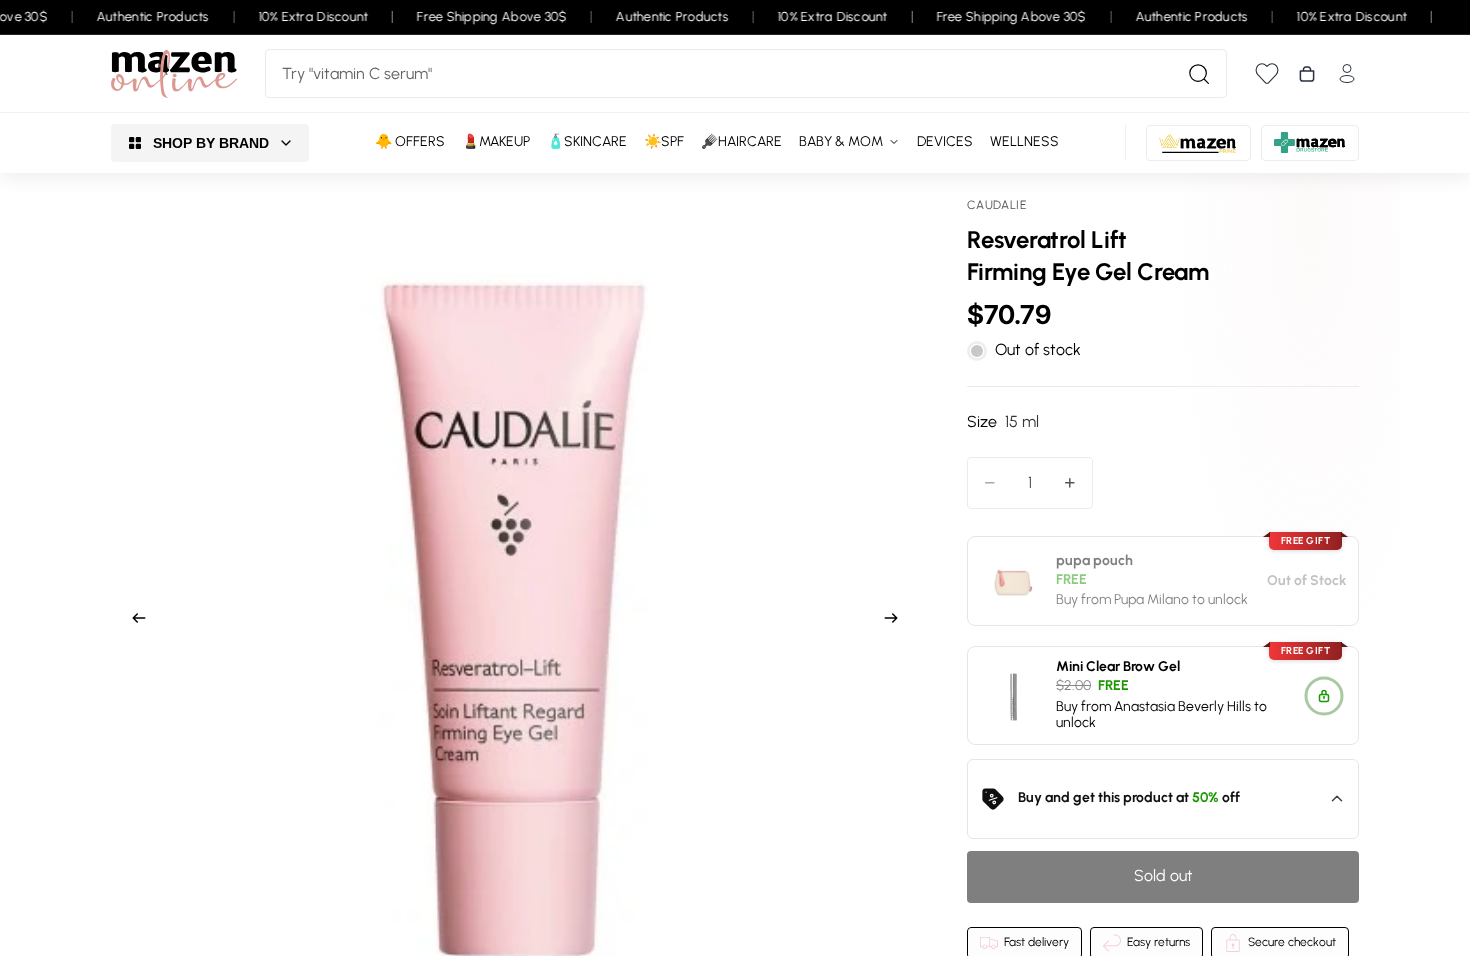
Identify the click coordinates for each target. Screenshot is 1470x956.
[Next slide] (897, 621)
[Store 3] (1310, 143)
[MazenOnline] (174, 74)
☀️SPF (664, 141)
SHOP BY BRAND (211, 143)
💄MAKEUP (496, 141)
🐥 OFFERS (410, 141)
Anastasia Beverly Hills (1182, 706)
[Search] (1199, 74)
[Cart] (1307, 74)
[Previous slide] (133, 621)
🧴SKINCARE (587, 141)
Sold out (1163, 875)
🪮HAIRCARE (741, 141)
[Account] (1347, 73)
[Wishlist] (1267, 73)
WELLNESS (1024, 141)
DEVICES (945, 141)
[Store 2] (1198, 143)
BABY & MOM (841, 141)
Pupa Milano (1151, 600)
